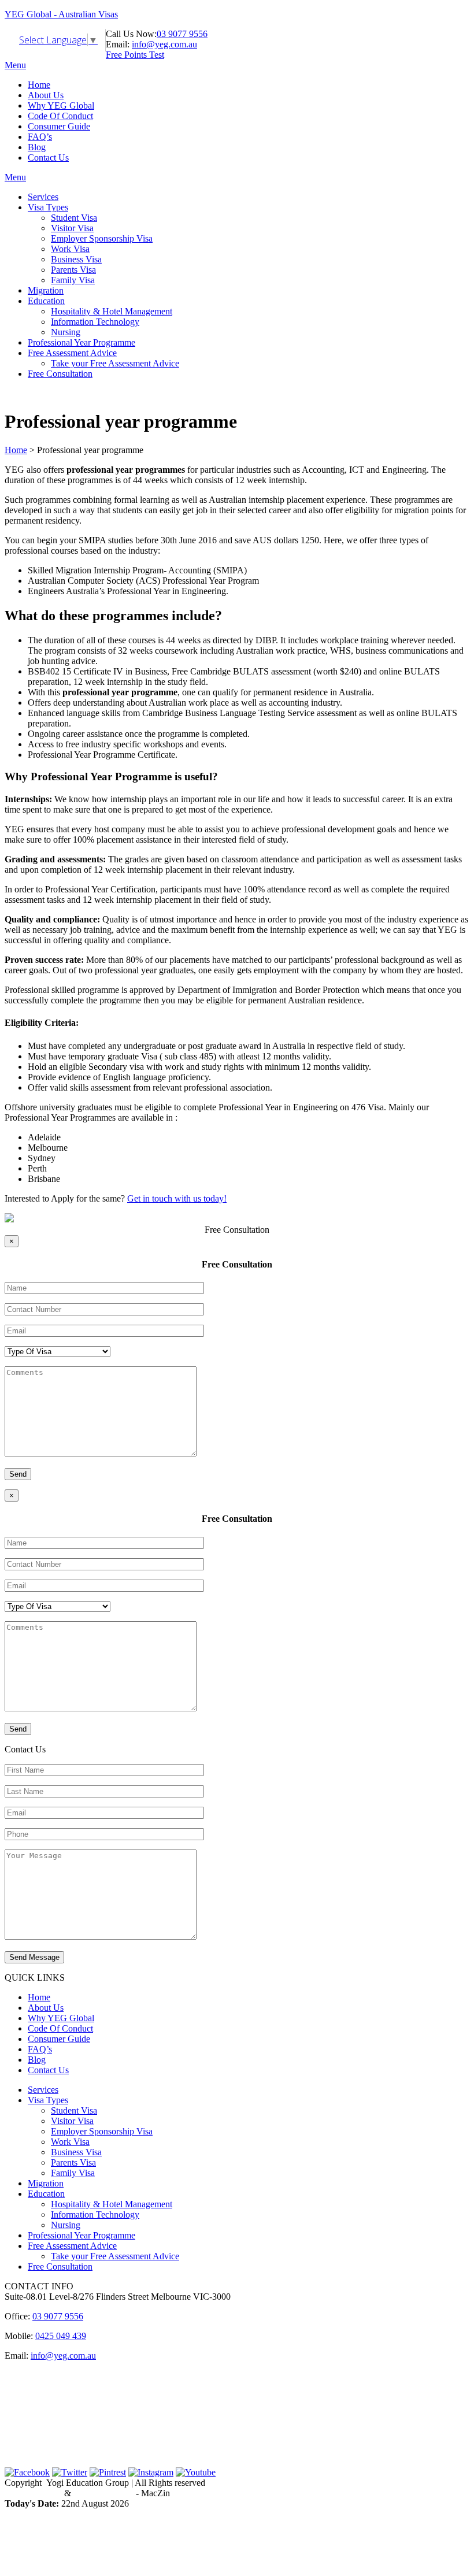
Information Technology (95, 322)
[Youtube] (196, 2472)
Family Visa (73, 280)
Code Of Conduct (60, 116)
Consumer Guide (59, 126)
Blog (37, 147)
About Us (46, 95)
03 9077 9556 (182, 34)
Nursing (66, 332)
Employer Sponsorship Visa (102, 238)
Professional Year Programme (82, 342)
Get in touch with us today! (177, 1198)
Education (46, 301)
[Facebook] (27, 2472)
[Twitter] (70, 2472)
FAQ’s (40, 137)
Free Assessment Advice (72, 353)
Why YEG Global (61, 105)
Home (39, 85)
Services (43, 197)
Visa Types (48, 207)
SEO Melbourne (103, 2493)
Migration (46, 290)
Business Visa (76, 259)
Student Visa (74, 218)
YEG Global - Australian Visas (61, 14)
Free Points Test (135, 55)
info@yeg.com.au (164, 44)
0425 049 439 (61, 2336)
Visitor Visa (72, 228)
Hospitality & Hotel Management (112, 311)
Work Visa (70, 249)
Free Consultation (60, 374)
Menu (15, 65)
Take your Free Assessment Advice (115, 363)
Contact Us (48, 157)
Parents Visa (73, 270)
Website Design (33, 2493)
